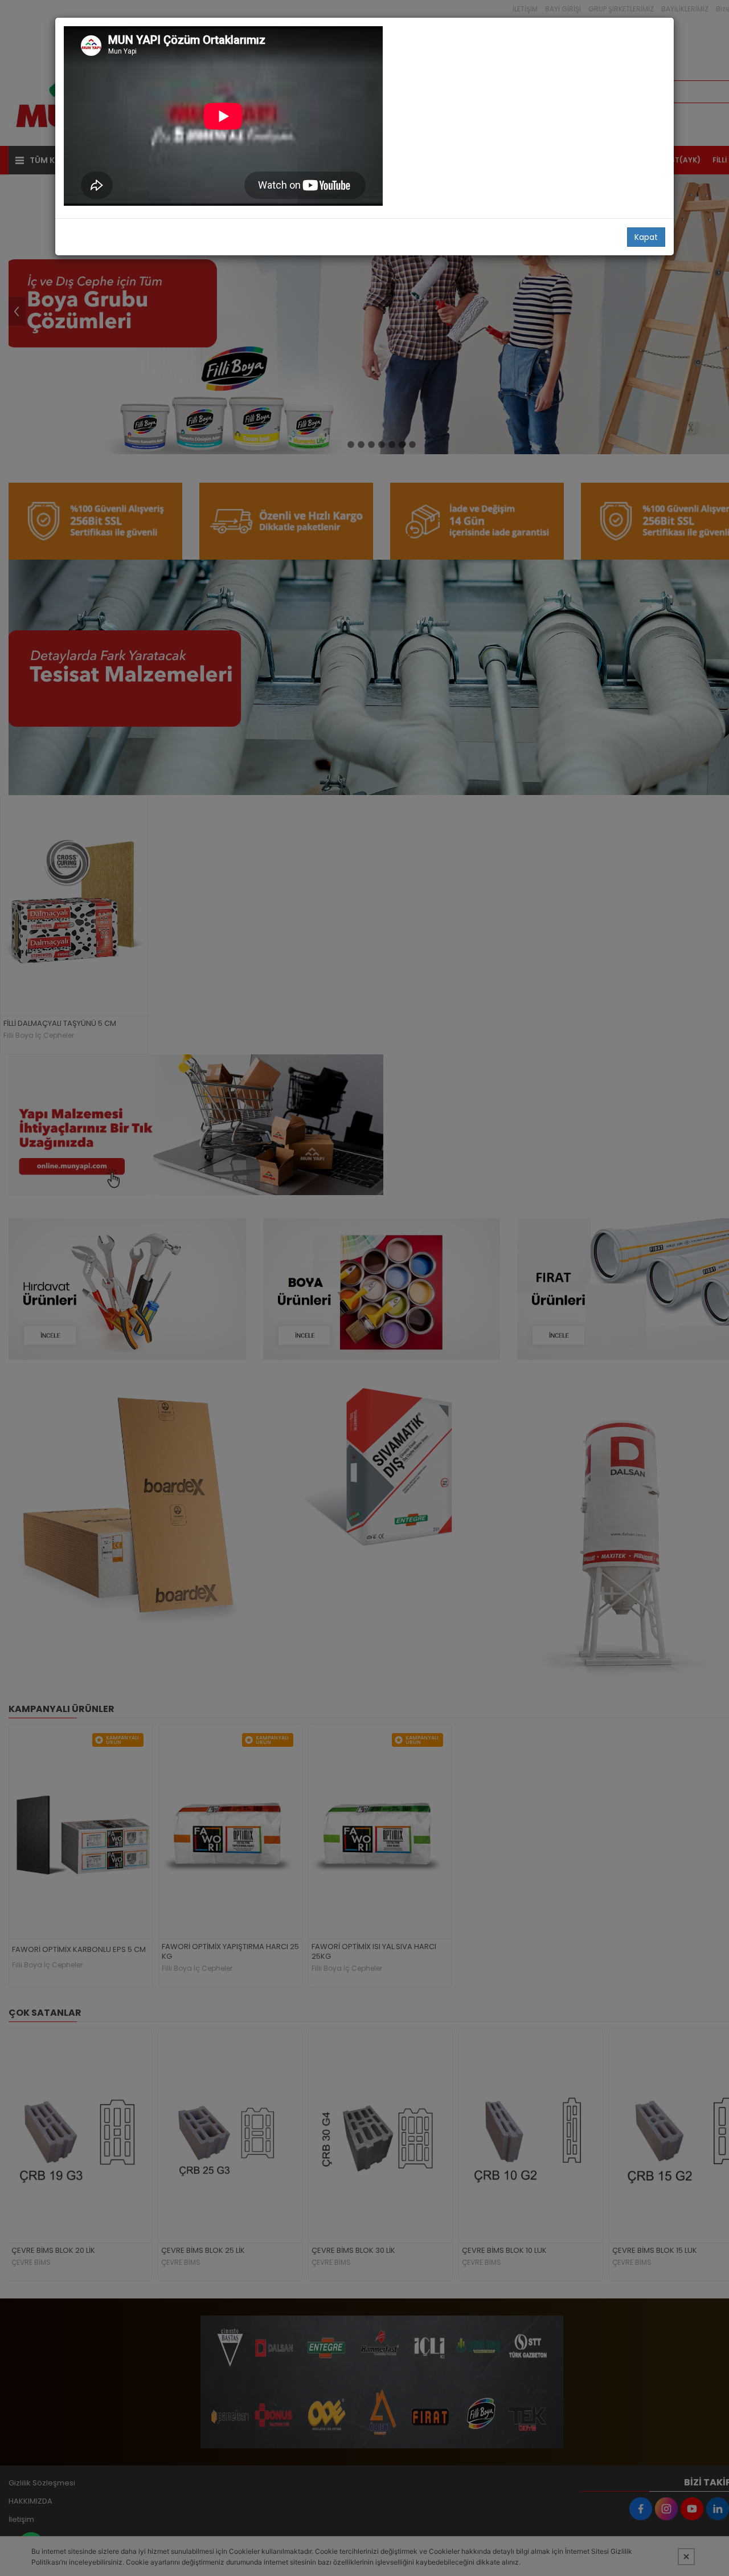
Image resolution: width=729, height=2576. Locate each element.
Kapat (646, 237)
